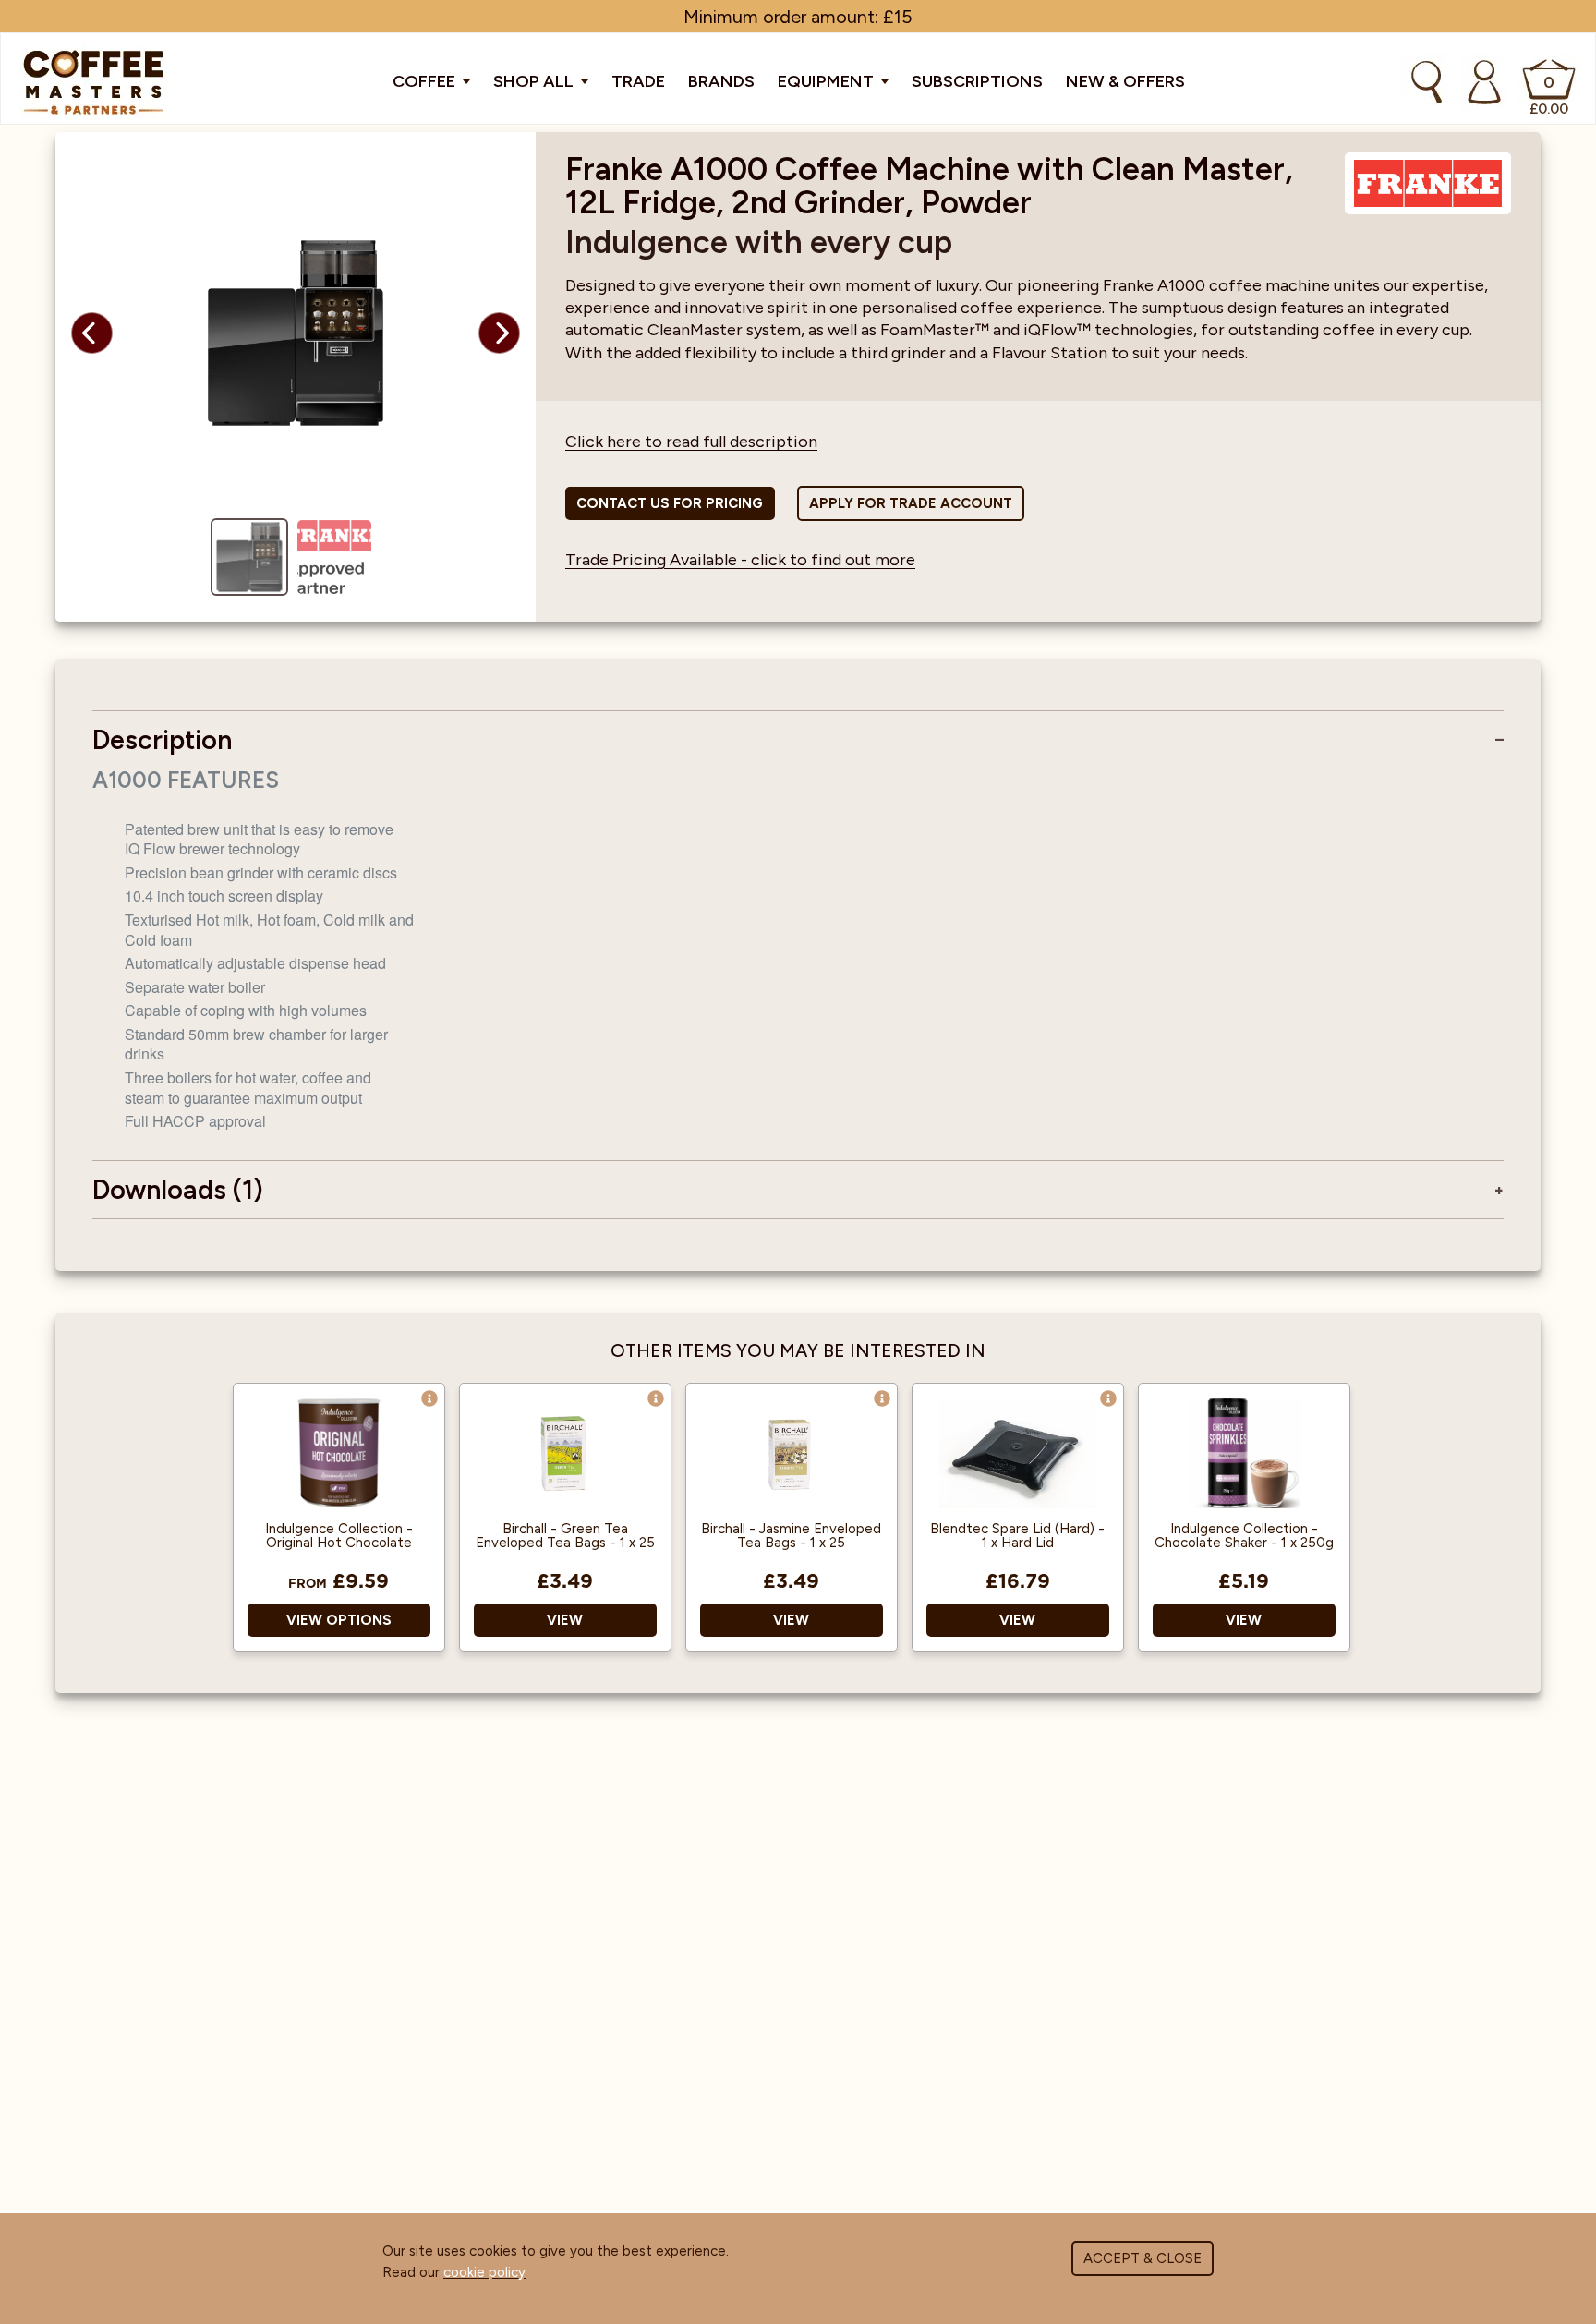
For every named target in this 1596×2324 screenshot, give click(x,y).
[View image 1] (249, 557)
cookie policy (484, 2272)
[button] (92, 333)
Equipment (828, 81)
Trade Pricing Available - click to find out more (740, 560)
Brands (721, 81)
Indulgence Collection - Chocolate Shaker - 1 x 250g (1244, 1536)
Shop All (535, 81)
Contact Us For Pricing (670, 503)
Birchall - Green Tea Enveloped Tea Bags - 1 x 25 (565, 1536)
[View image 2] (334, 557)
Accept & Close (1143, 2258)
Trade (638, 81)
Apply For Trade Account (911, 503)
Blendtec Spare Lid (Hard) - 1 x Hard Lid (1017, 1536)
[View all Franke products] (1428, 184)
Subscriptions (977, 81)
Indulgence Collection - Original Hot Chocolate (339, 1536)
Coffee (426, 81)
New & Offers (1125, 81)
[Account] (1484, 82)
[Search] (1427, 82)
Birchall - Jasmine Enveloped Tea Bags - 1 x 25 (791, 1536)
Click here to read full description (691, 442)
